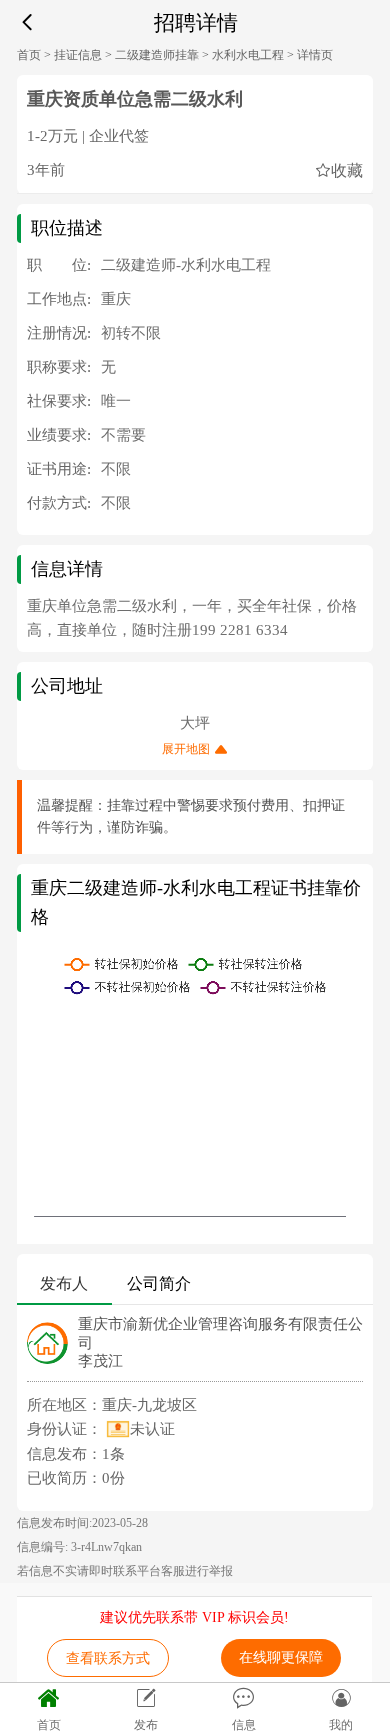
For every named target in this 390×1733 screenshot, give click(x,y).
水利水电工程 (248, 55)
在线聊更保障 (281, 1657)
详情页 (315, 55)
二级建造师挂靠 (157, 55)
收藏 (347, 170)
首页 (29, 55)
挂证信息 (78, 55)
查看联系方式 (108, 1658)
